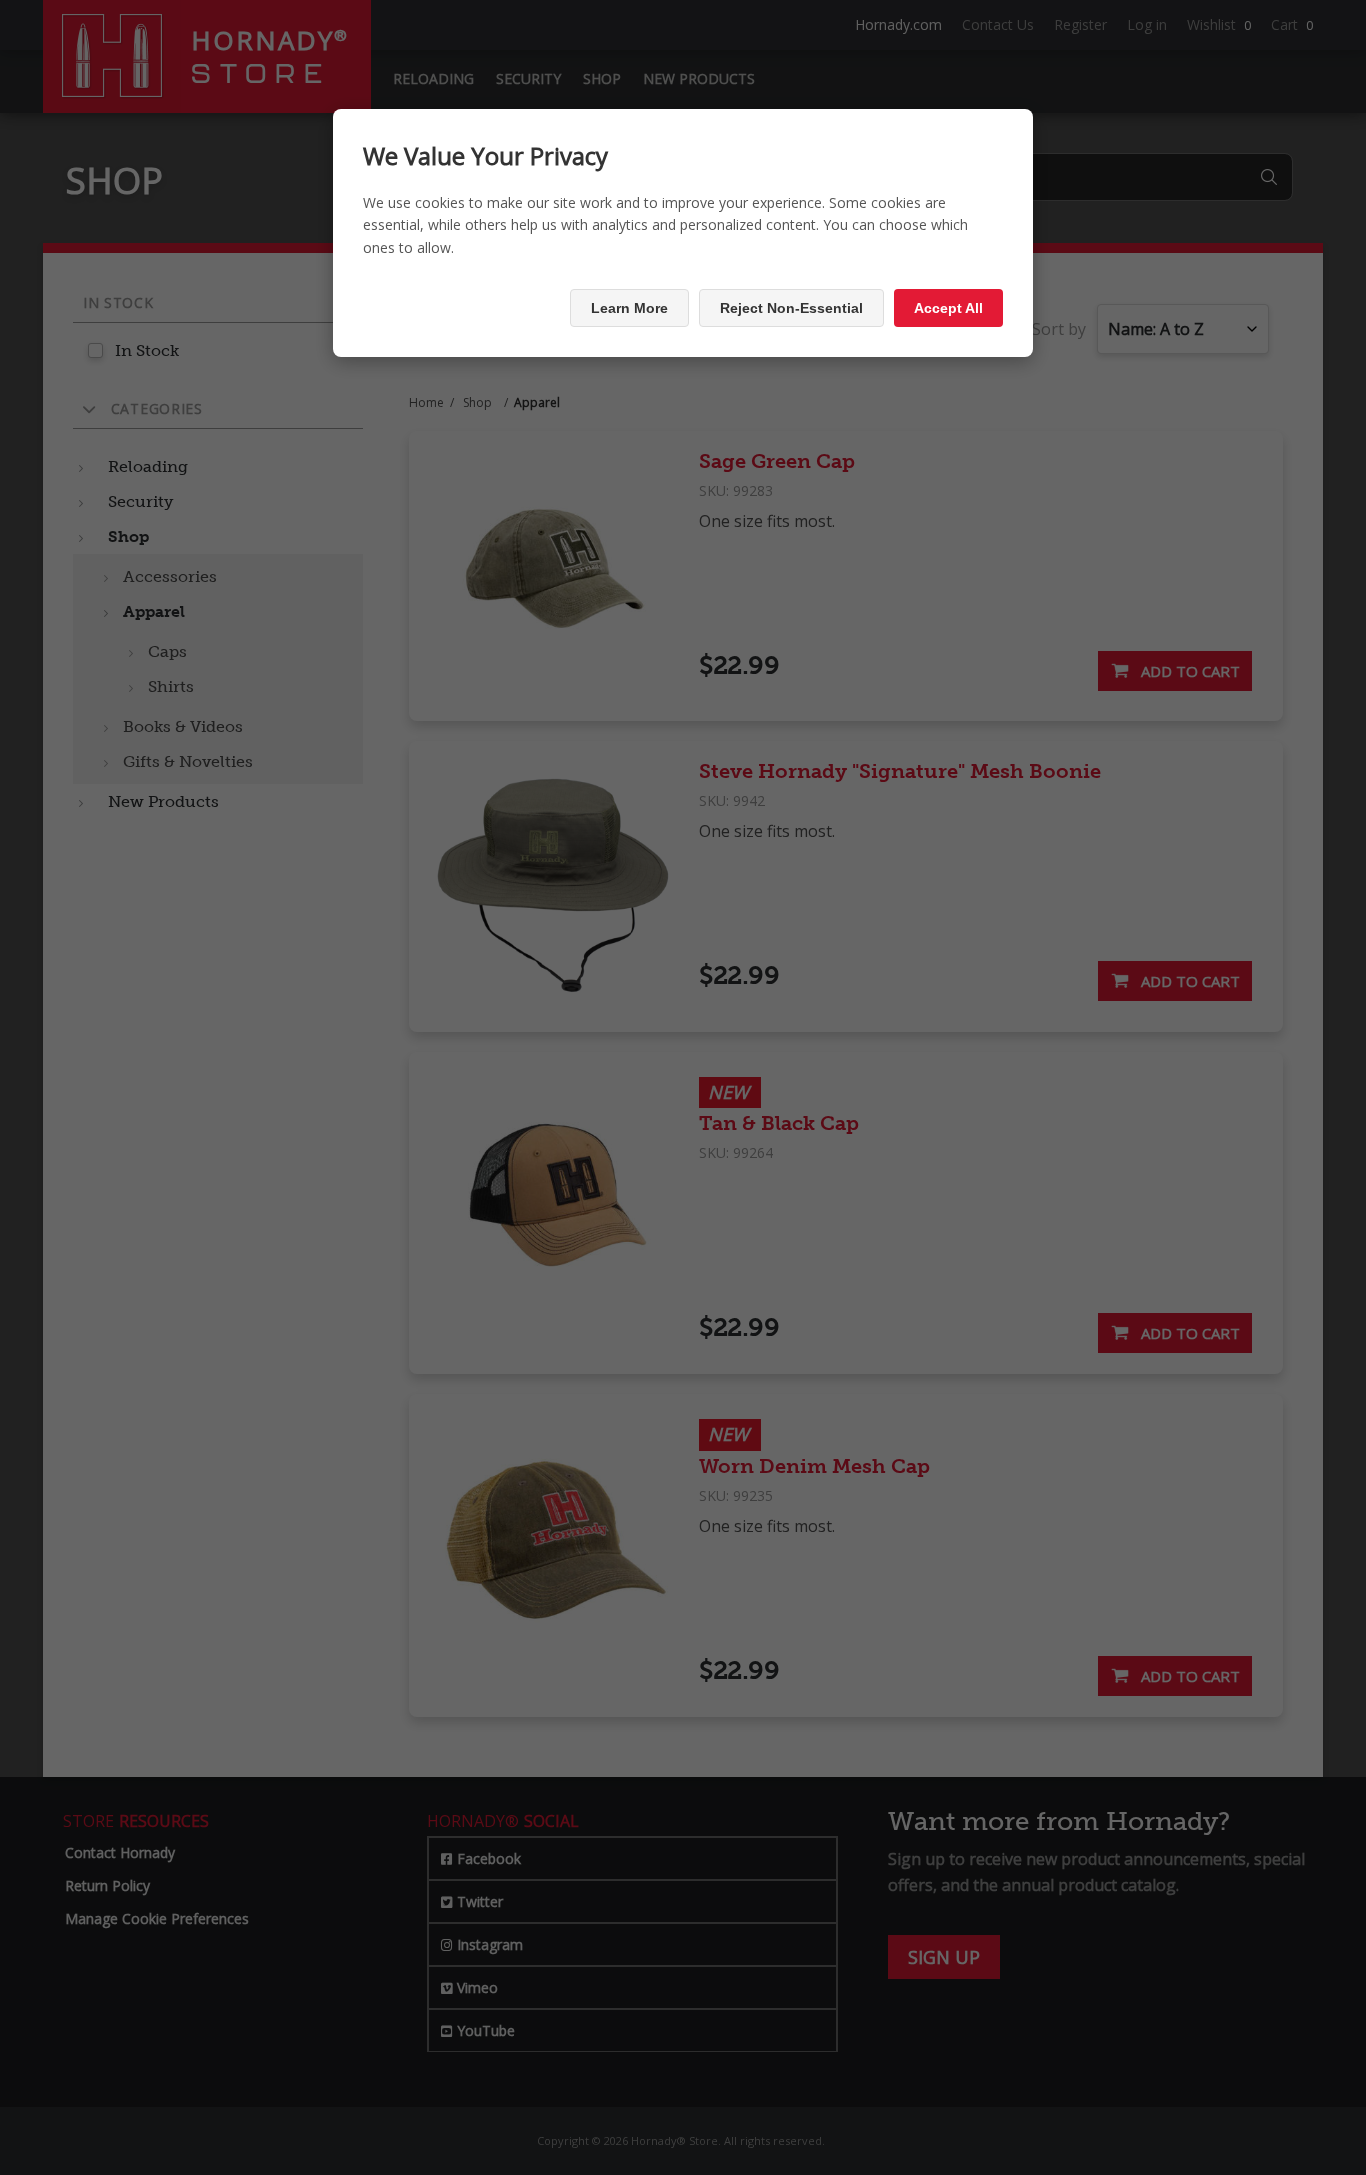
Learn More (629, 308)
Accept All (948, 308)
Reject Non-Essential (791, 308)
